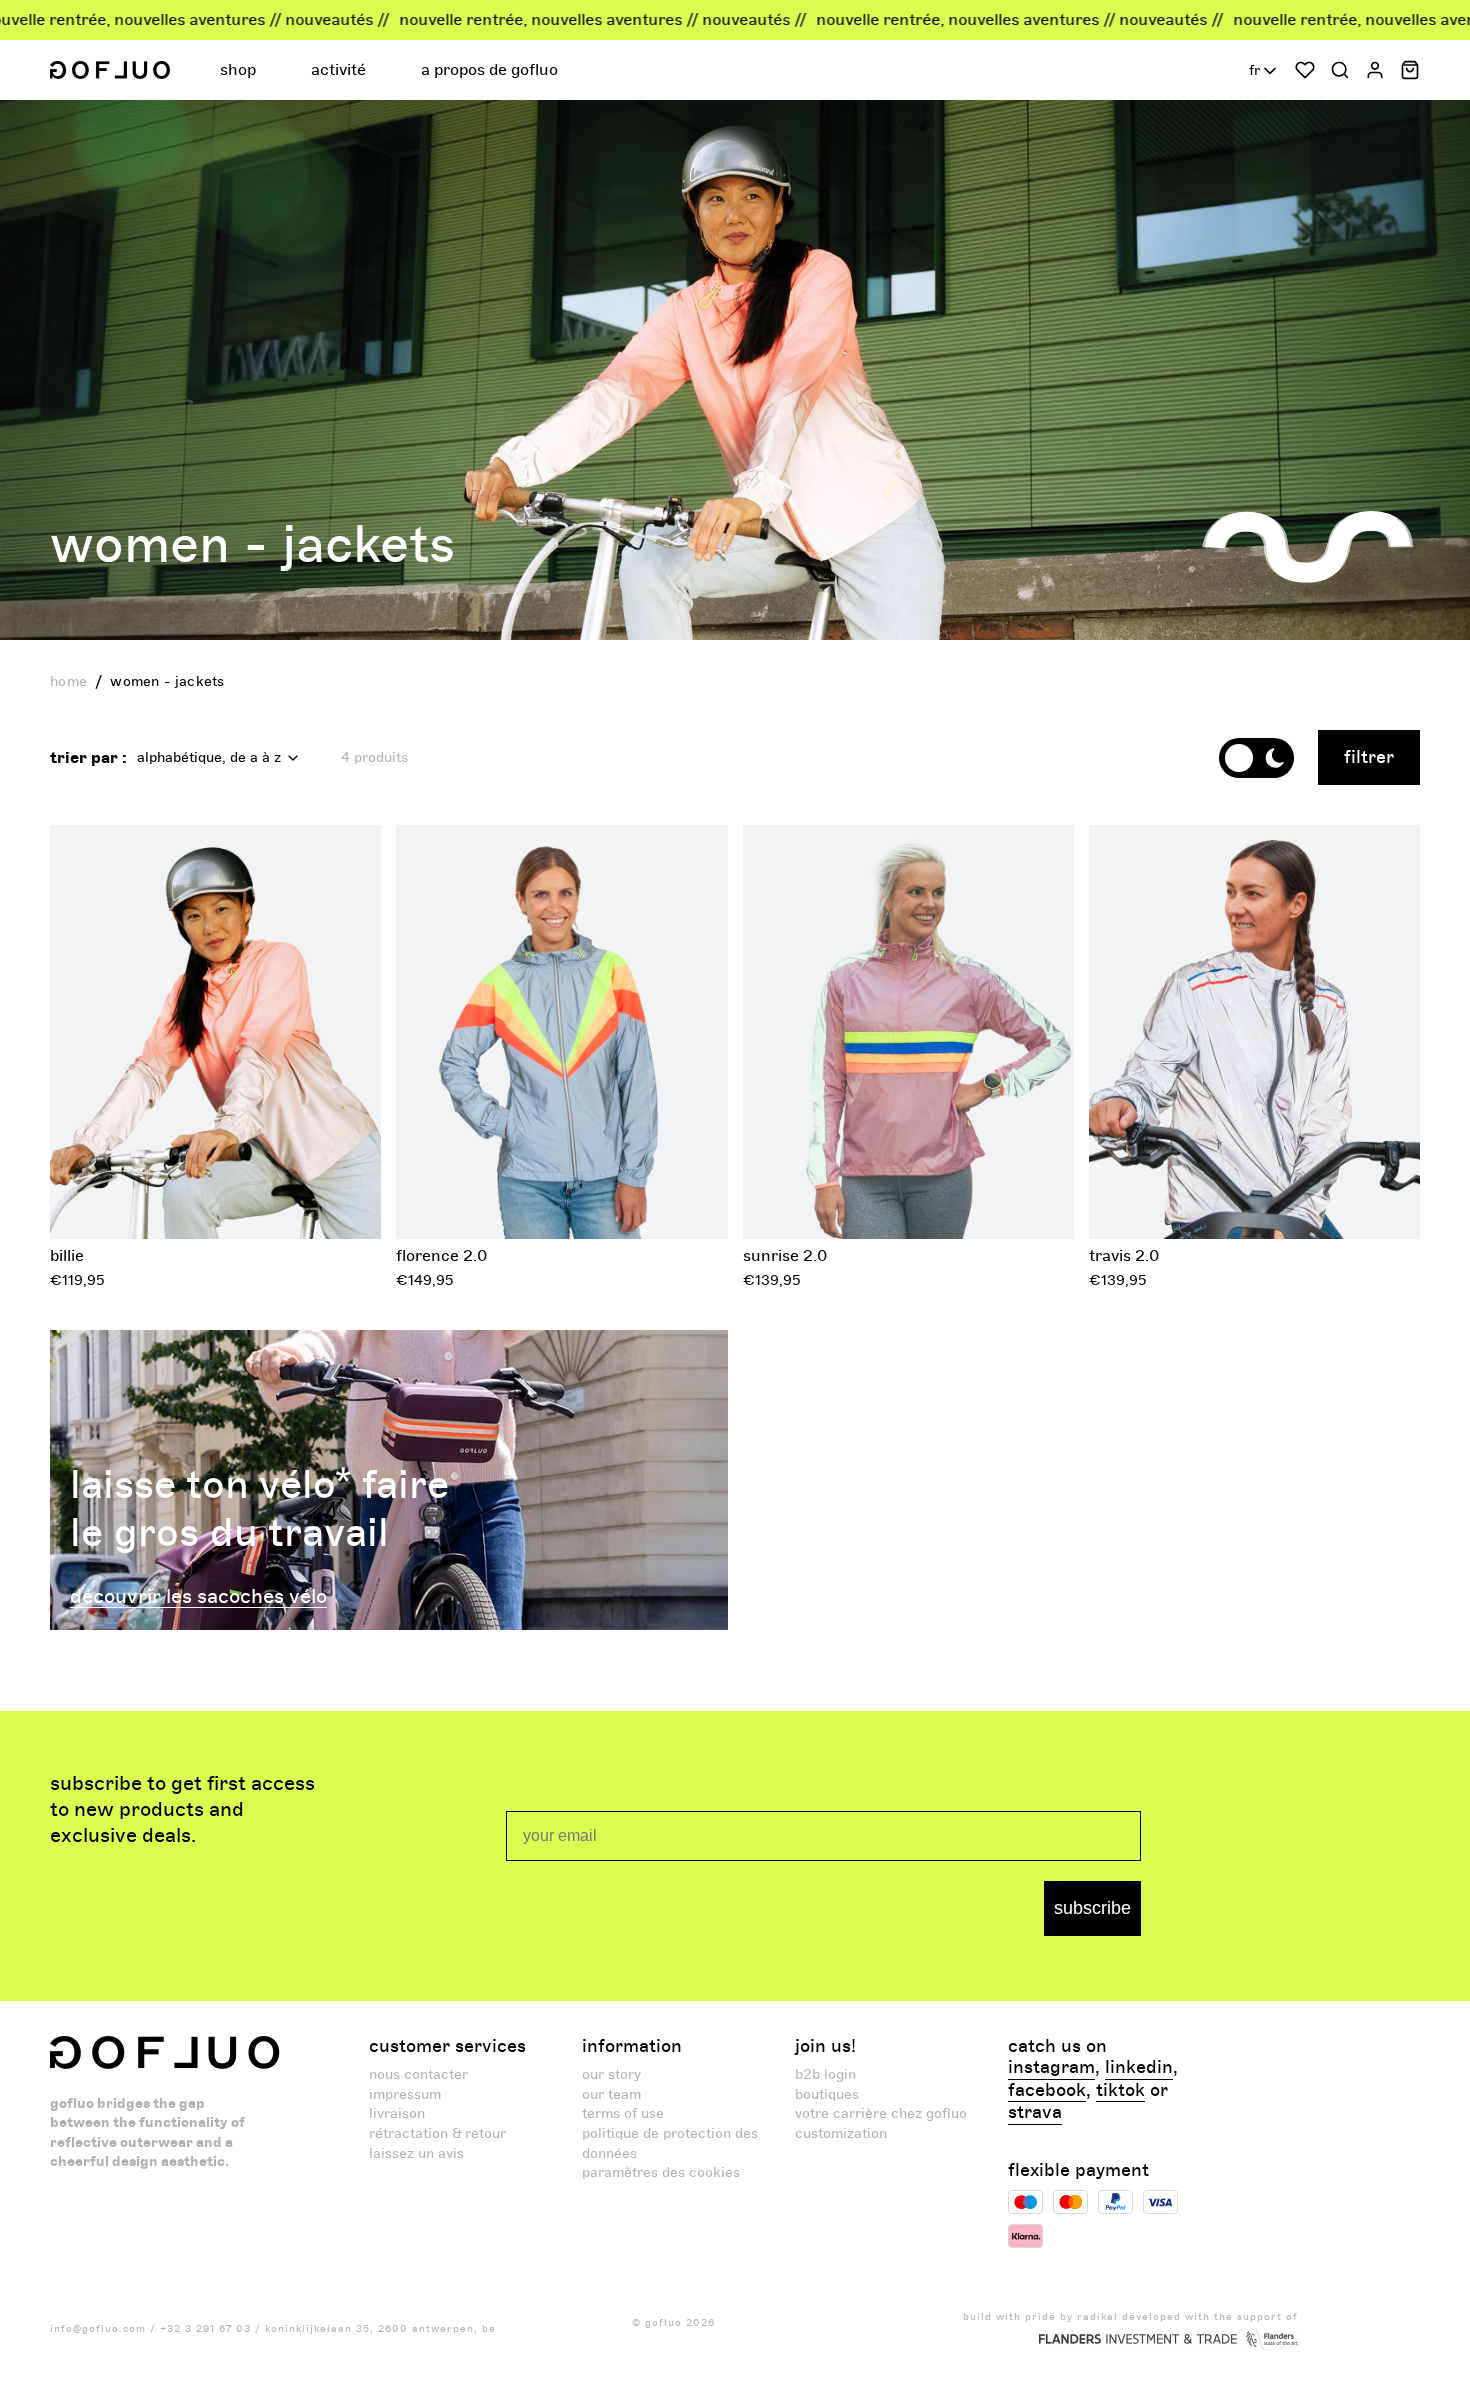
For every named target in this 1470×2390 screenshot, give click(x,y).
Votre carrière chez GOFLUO (881, 2113)
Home (68, 681)
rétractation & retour (437, 2133)
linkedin (1139, 2068)
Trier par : (88, 758)
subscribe (1092, 1908)
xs (138, 1204)
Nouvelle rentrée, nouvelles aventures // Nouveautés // (471, 20)
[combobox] (1264, 71)
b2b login (825, 2074)
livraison (397, 2113)
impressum (405, 2094)
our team (611, 2094)
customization (841, 2133)
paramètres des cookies (661, 2172)
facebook (1047, 2091)
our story (611, 2074)
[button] (240, 70)
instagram (1051, 2068)
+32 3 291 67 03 (205, 2329)
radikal (1097, 2317)
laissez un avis (416, 2153)
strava (1035, 2113)
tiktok (1120, 2091)
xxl (1352, 1204)
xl (294, 1204)
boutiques (827, 2094)
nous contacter (418, 2074)
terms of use (623, 2113)
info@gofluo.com (98, 2329)
